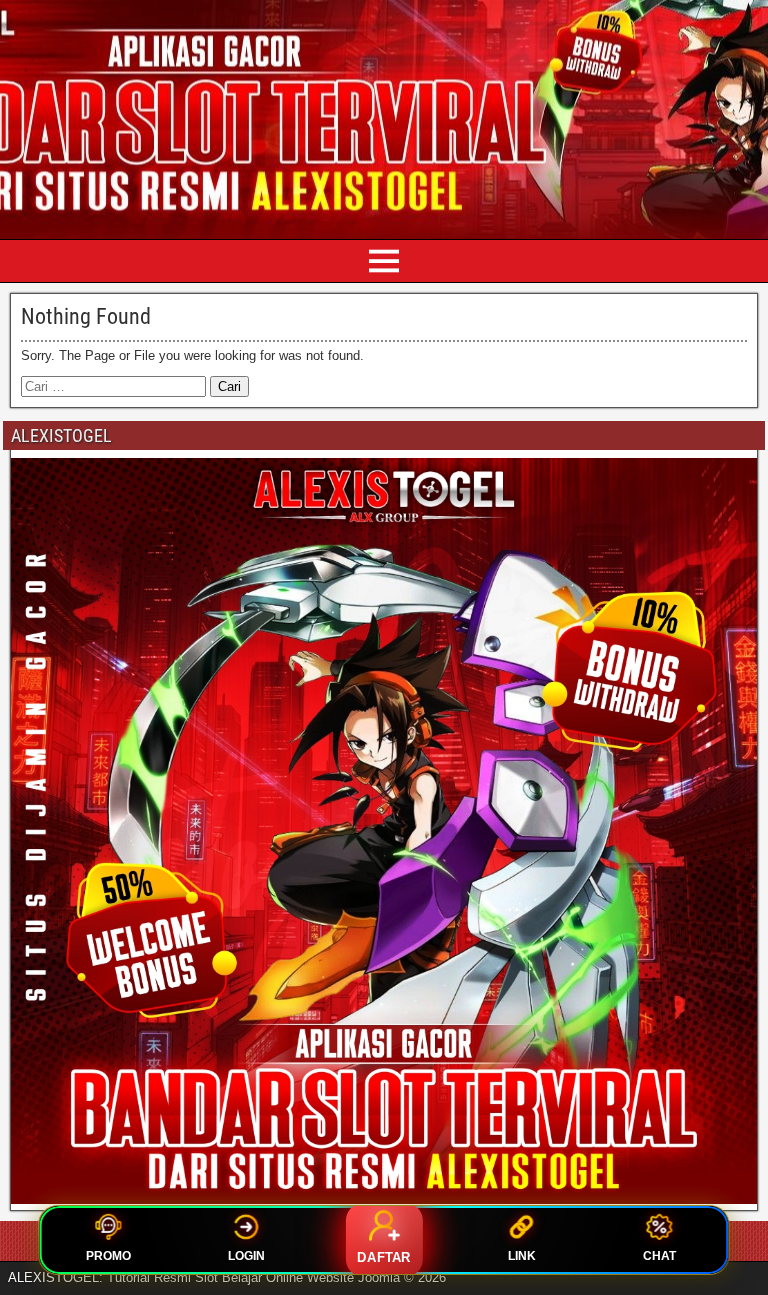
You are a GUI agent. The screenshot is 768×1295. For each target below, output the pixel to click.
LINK (522, 1256)
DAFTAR (384, 1257)
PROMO (108, 1256)
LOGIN (246, 1256)
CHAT (659, 1256)
